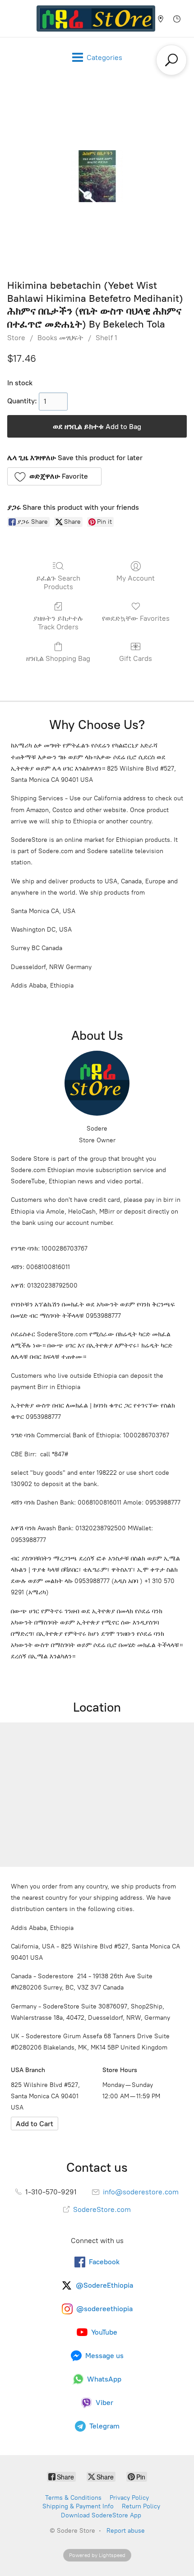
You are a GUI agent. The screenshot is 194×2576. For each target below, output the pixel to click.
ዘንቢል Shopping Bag (58, 658)
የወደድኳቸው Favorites (136, 618)
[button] (54, 476)
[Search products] (171, 60)
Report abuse (126, 2531)
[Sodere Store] (96, 18)
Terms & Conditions (73, 2498)
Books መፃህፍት (60, 338)
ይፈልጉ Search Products (58, 582)
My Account (136, 578)
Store (16, 338)
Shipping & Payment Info (78, 2506)
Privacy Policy (129, 2498)
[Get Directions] (35, 2124)
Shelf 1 (106, 338)
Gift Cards (136, 658)
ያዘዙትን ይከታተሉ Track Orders (58, 623)
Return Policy (141, 2506)
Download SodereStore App (101, 2515)
